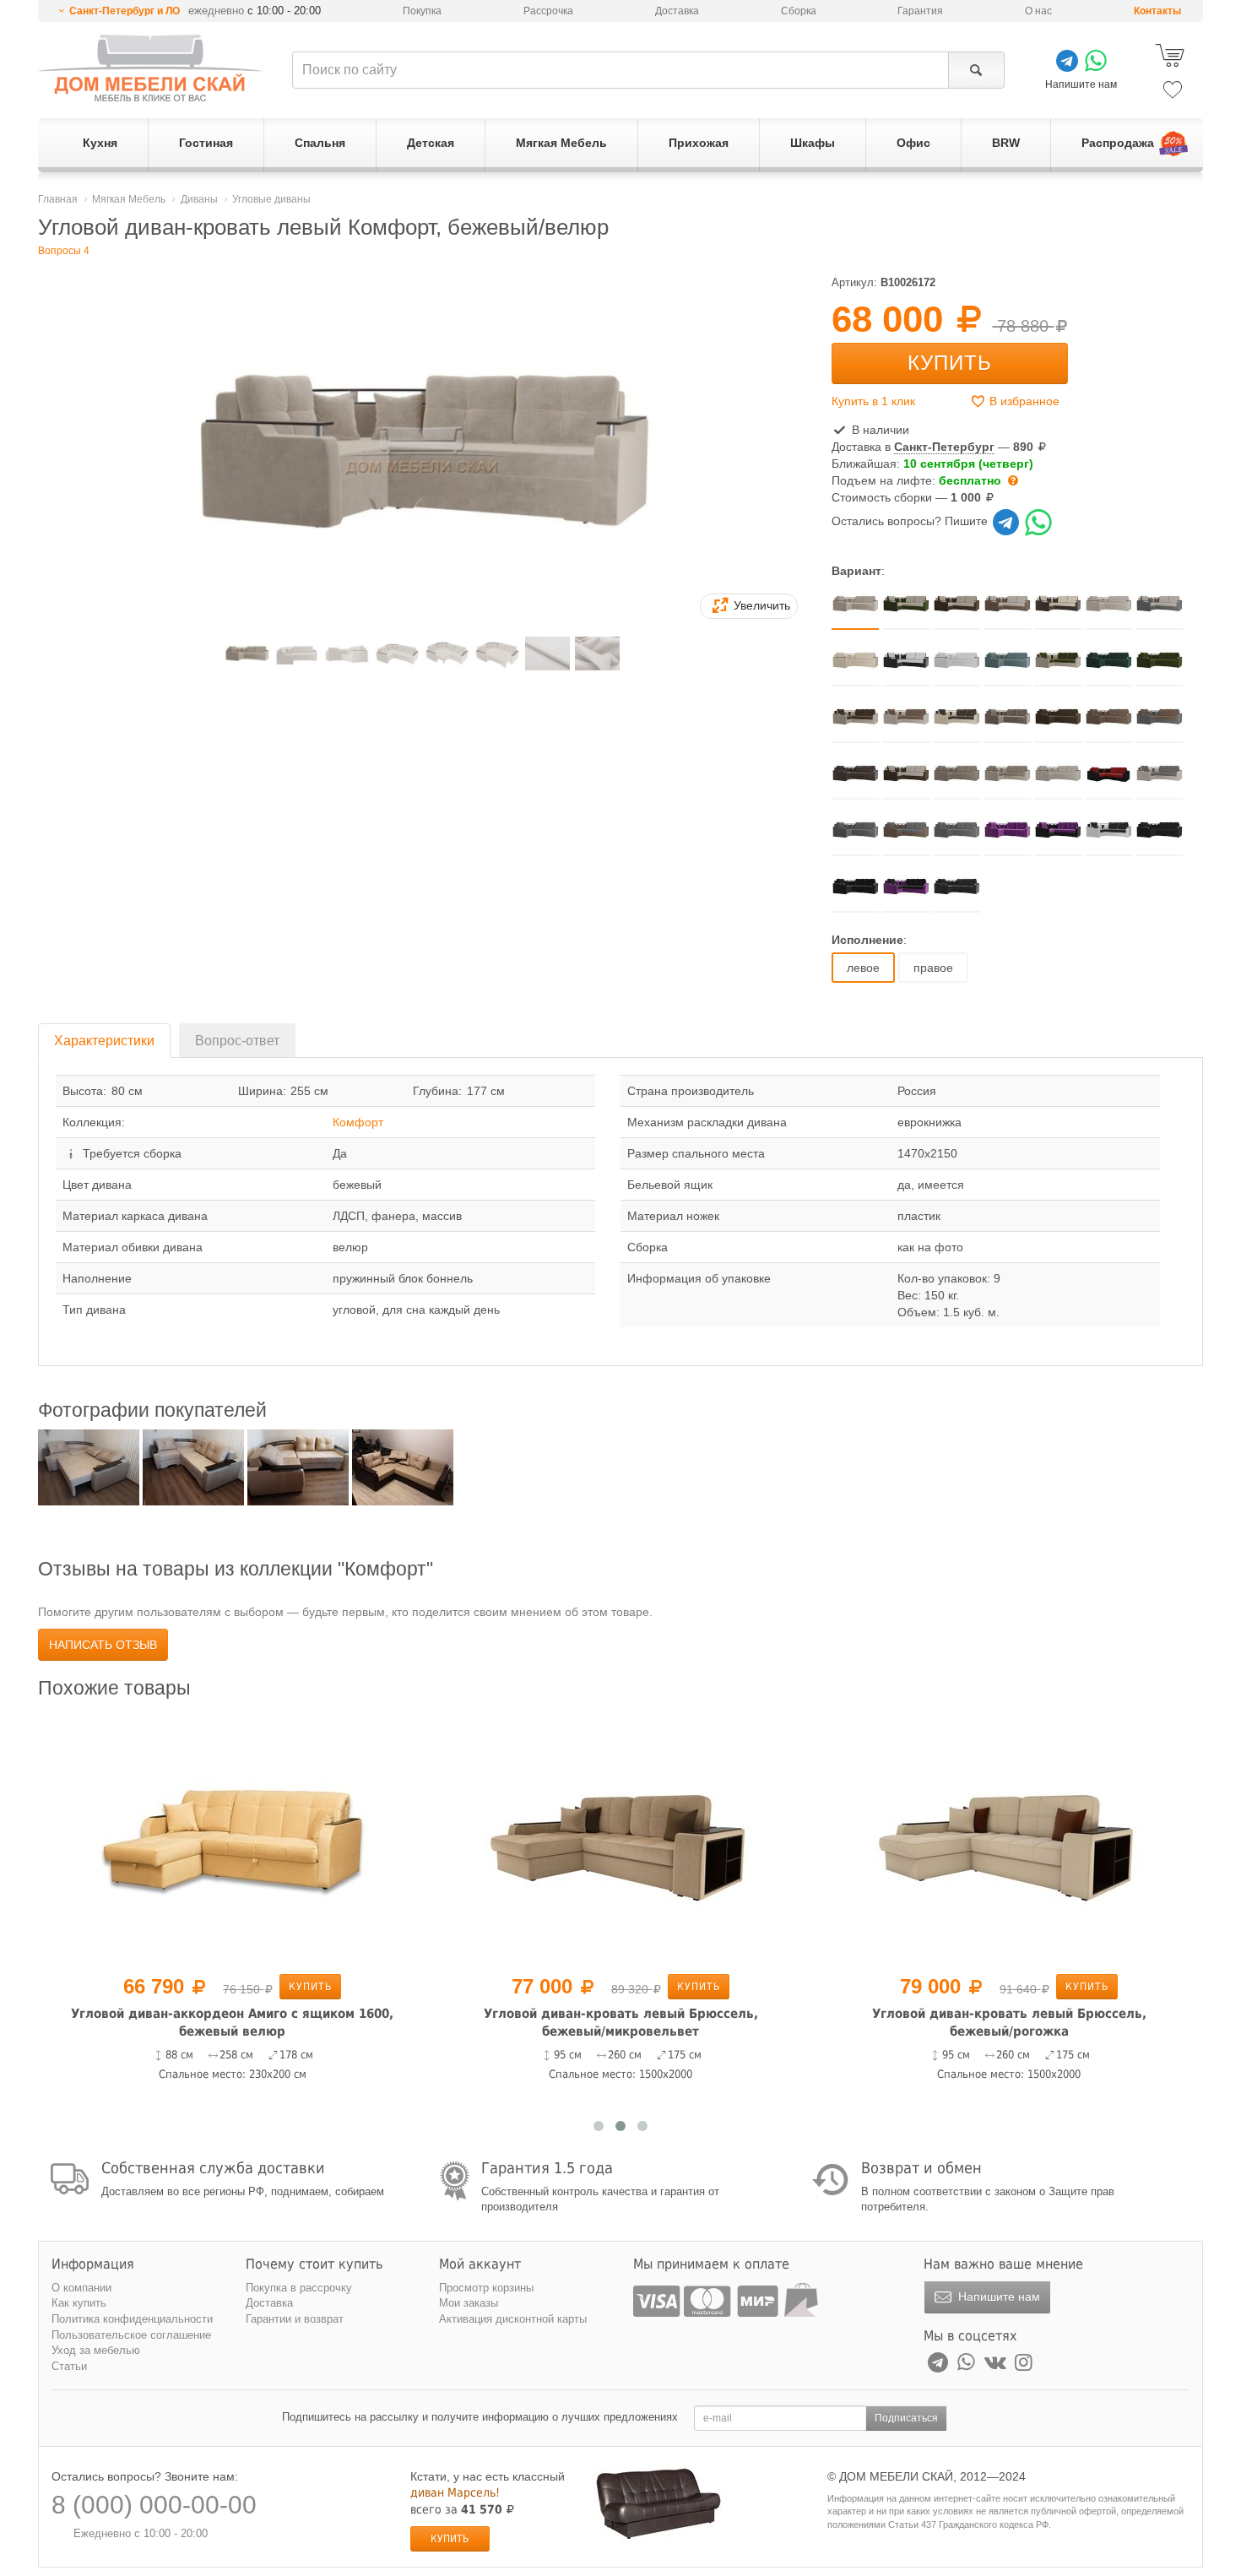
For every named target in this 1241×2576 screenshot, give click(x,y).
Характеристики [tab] (104, 1041)
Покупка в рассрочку (299, 2288)
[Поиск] (976, 70)
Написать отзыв (103, 1645)
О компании (81, 2288)
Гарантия (920, 11)
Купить (950, 363)
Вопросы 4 (64, 251)
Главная (58, 199)
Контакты (1157, 11)
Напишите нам (997, 2297)
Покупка (422, 11)
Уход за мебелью (96, 2350)
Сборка (799, 11)
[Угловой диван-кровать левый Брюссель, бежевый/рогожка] (1009, 1839)
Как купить (79, 2303)
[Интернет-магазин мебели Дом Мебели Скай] (150, 68)
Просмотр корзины (486, 2288)
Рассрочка (548, 11)
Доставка (677, 11)
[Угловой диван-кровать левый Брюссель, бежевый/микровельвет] (620, 1839)
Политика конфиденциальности (132, 2319)
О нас (1038, 11)
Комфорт (358, 1122)
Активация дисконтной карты (513, 2319)
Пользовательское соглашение (131, 2335)
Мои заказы (469, 2303)
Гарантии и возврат (295, 2319)
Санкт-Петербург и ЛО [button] (125, 11)
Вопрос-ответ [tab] (237, 1041)
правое (933, 968)
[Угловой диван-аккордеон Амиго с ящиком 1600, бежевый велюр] (232, 1839)
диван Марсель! (455, 2492)
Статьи (69, 2366)
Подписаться (906, 2418)
